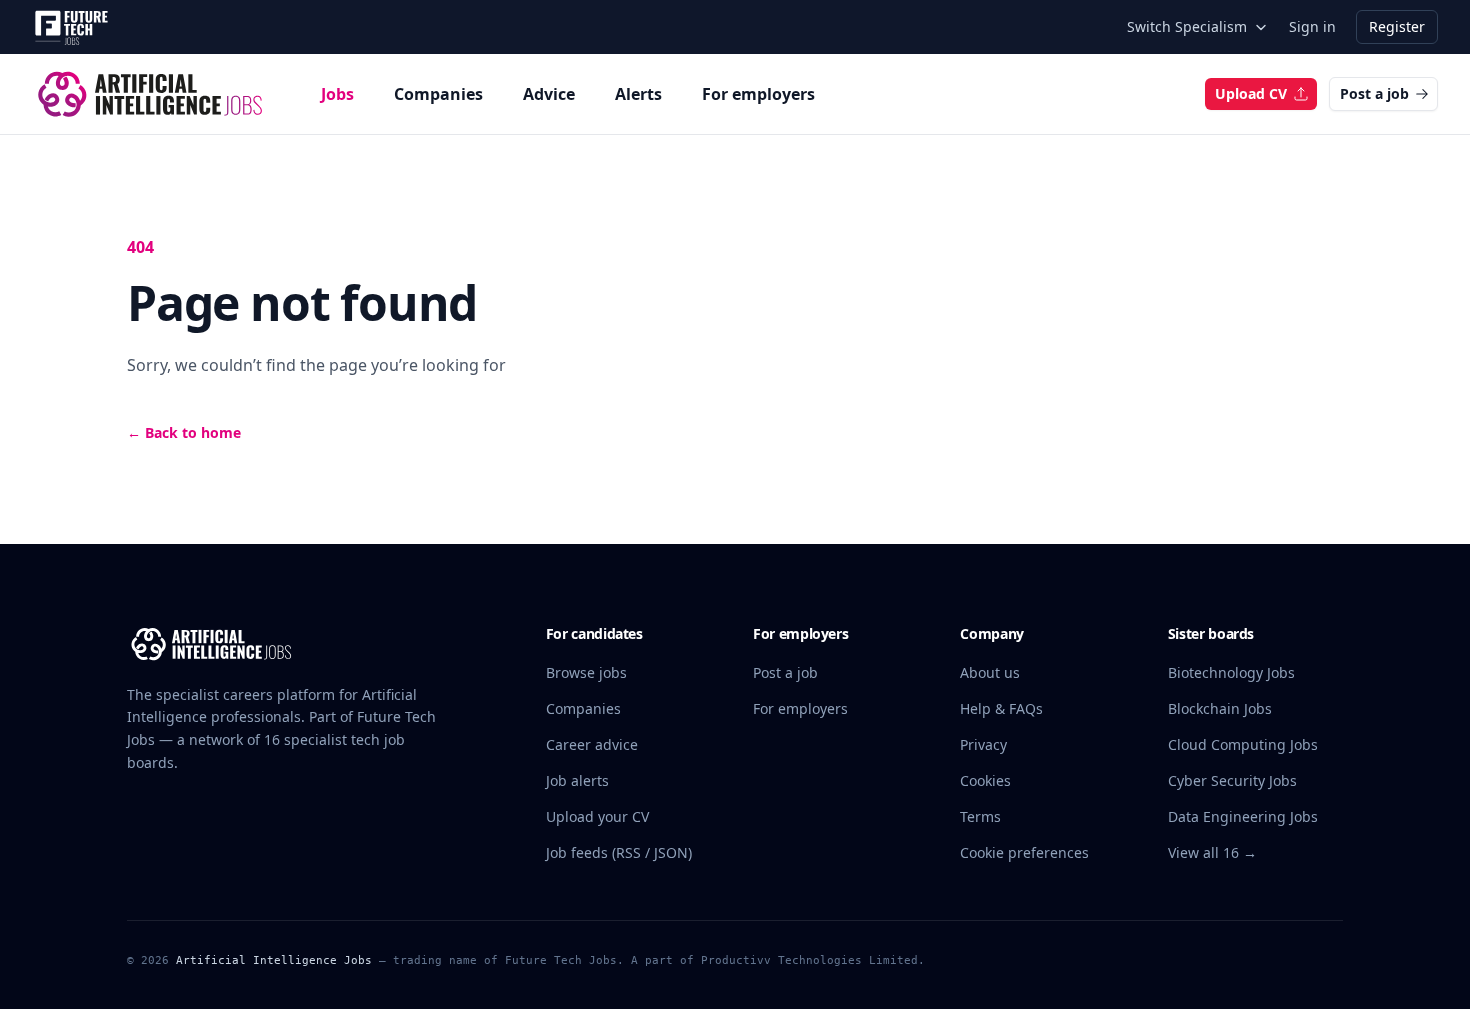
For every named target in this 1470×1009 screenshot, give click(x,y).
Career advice (592, 744)
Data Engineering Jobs (1243, 816)
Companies (438, 94)
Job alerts (577, 780)
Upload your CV (597, 816)
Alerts (638, 94)
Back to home (184, 432)
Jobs (337, 94)
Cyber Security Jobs (1232, 780)
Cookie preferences (1024, 852)
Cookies (985, 780)
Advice (549, 94)
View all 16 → (1212, 852)
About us (990, 672)
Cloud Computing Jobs (1243, 744)
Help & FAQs (1001, 708)
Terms (980, 816)
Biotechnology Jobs (1231, 672)
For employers (758, 94)
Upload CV (1251, 93)
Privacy (983, 744)
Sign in (1312, 26)
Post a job (1374, 93)
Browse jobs (586, 672)
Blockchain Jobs (1220, 708)
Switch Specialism (1187, 26)
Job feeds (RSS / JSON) (619, 852)
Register (1397, 26)
